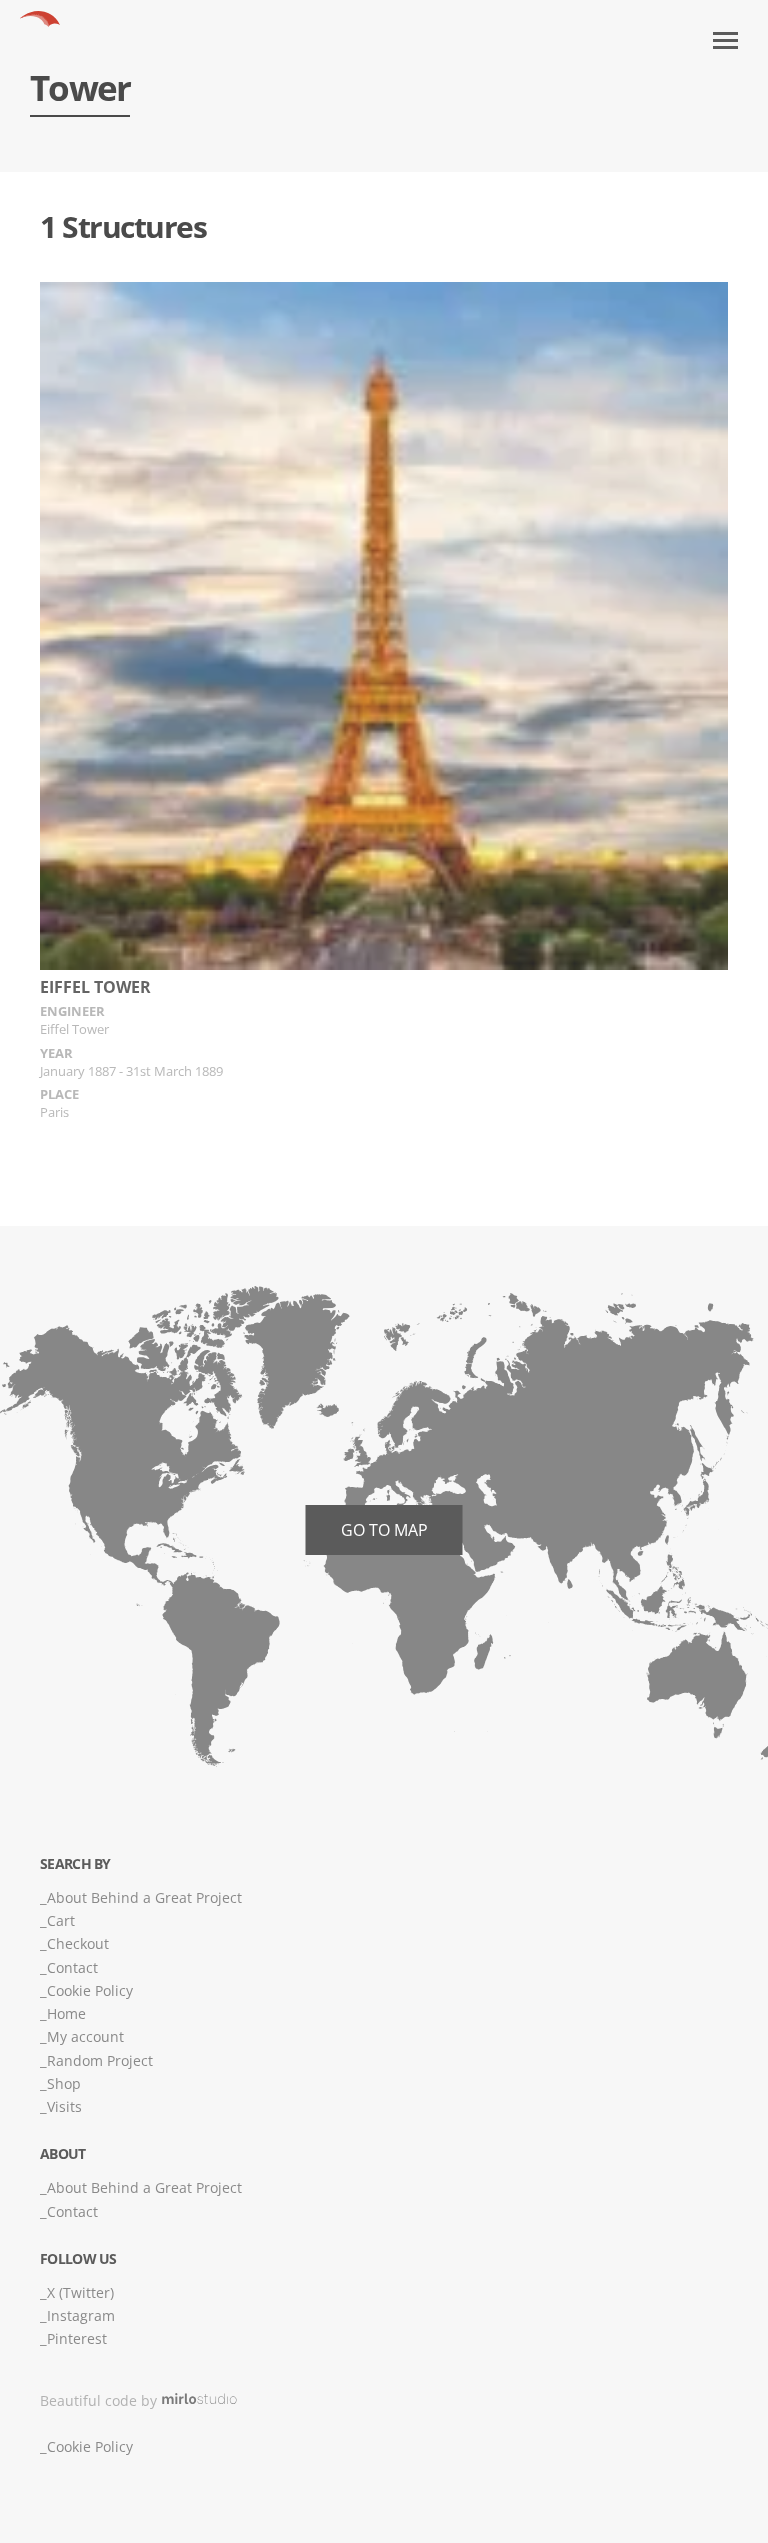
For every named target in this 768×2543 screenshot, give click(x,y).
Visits (64, 2106)
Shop (64, 2083)
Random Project (100, 2060)
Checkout (78, 1943)
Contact (72, 1967)
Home (66, 2013)
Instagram (81, 2315)
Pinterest (77, 2338)
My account (85, 2036)
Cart (61, 1920)
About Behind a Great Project (144, 1897)
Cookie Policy (90, 1990)
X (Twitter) (80, 2292)
